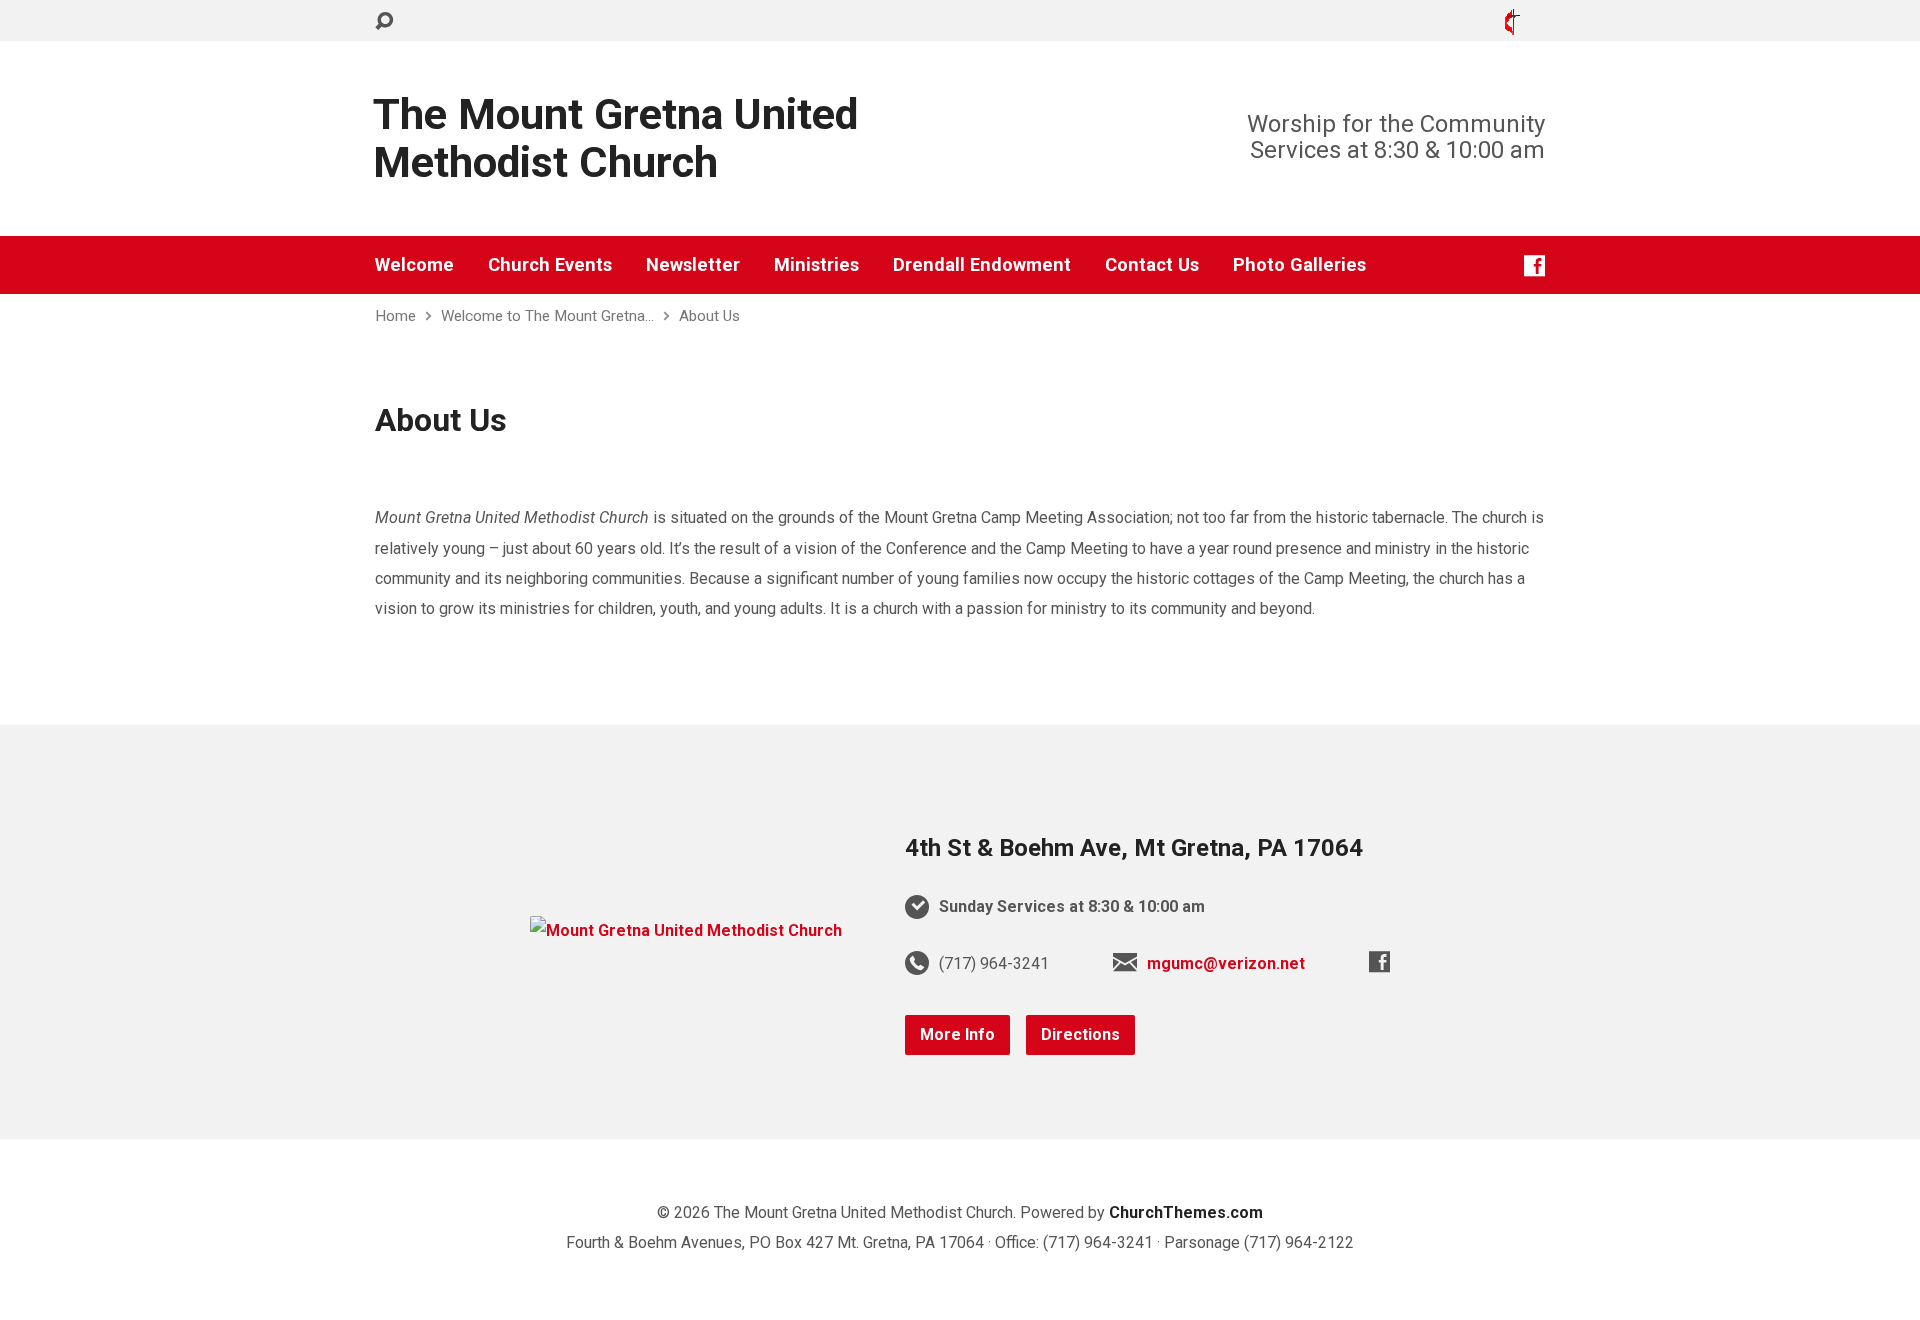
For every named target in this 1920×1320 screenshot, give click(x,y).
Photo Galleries (1299, 265)
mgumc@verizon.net (1226, 963)
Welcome (414, 265)
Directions (1080, 1034)
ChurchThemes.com (1186, 1212)
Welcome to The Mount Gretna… (547, 316)
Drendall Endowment (982, 265)
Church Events (550, 265)
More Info (957, 1034)
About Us (709, 316)
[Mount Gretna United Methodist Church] (686, 930)
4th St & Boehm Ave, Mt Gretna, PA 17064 (1134, 848)
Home (395, 316)
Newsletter (693, 265)
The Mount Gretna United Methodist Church (615, 138)
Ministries (816, 265)
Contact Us (1152, 265)
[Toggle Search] (384, 21)
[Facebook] (1534, 265)
